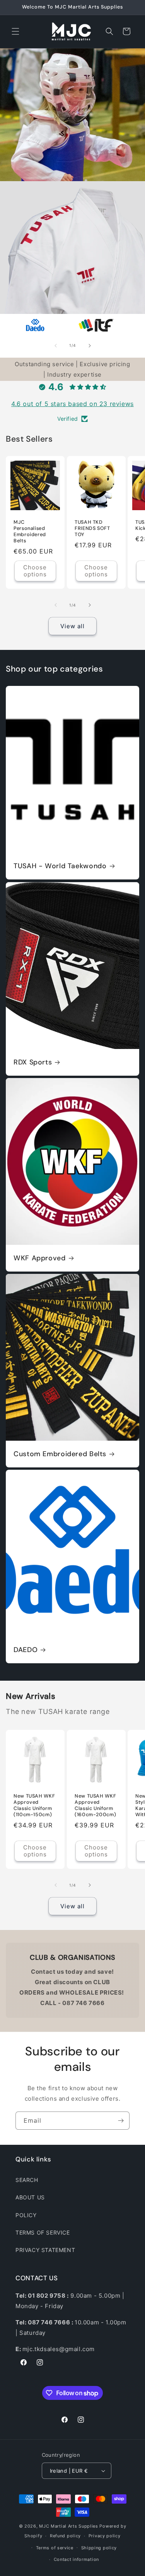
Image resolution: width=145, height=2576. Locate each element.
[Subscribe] (121, 2121)
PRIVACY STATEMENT (45, 2250)
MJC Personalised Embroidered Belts (30, 532)
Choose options (35, 571)
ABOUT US (30, 2197)
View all (72, 626)
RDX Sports (33, 1062)
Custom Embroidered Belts (60, 1454)
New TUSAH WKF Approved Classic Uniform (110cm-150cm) (34, 1805)
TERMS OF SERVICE (43, 2232)
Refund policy (65, 2536)
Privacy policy (105, 2536)
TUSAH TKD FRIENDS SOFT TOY (92, 528)
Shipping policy (99, 2548)
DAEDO (26, 1650)
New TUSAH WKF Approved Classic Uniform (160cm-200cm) (95, 1805)
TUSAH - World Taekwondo (60, 866)
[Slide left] (56, 346)
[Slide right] (90, 346)
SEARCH (27, 2180)
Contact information (76, 2559)
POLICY (26, 2215)
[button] (15, 31)
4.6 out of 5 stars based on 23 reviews (72, 404)
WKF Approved (40, 1258)
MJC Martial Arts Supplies (69, 2526)
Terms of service (55, 2548)
